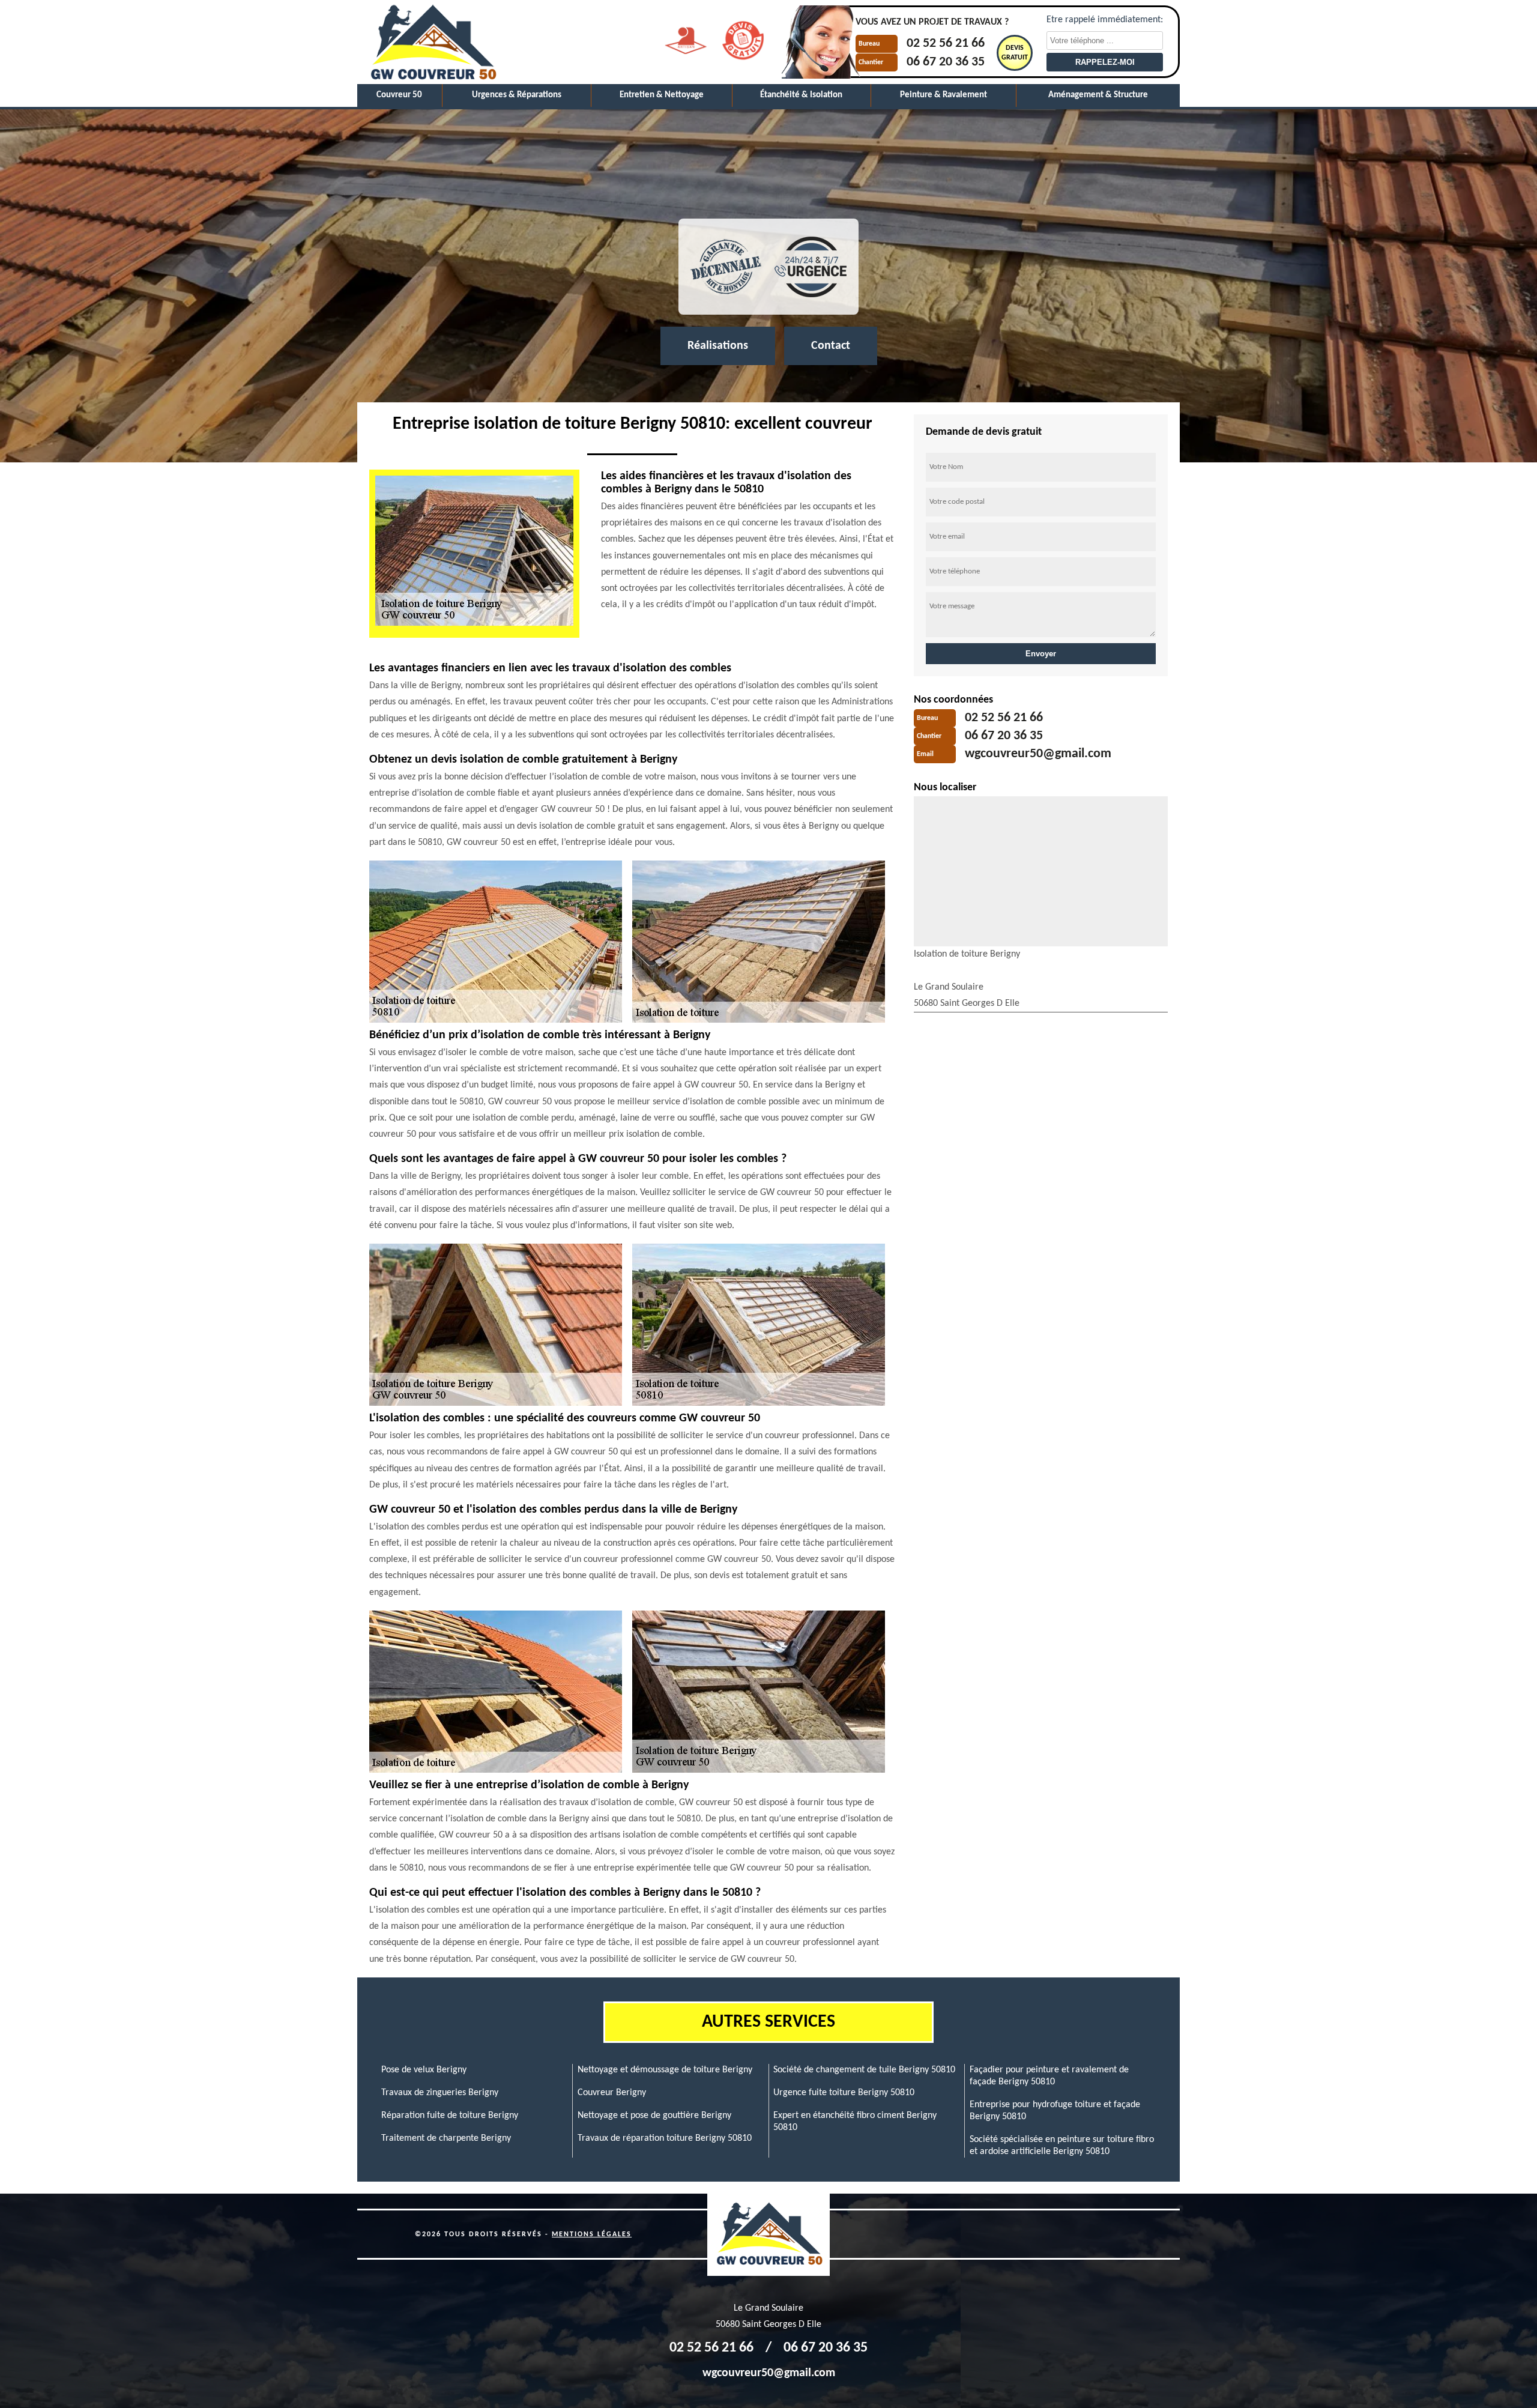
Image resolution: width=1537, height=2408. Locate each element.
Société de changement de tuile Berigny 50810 (864, 2070)
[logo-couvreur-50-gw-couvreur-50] (432, 42)
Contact (831, 346)
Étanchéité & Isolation (801, 95)
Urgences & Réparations (517, 95)
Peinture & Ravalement (944, 95)
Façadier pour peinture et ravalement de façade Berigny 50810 (1049, 2076)
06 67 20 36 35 (946, 62)
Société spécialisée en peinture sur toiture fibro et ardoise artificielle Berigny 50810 (1062, 2146)
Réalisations (718, 346)
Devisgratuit (1015, 53)
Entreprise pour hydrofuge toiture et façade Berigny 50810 (1055, 2111)
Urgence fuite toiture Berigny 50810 (844, 2093)
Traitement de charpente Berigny (446, 2138)
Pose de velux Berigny (424, 2070)
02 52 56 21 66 (946, 44)
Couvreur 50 (399, 95)
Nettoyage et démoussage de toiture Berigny (665, 2070)
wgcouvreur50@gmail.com (1038, 755)
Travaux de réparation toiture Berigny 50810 (665, 2138)
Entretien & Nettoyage (662, 95)
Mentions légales (592, 2234)
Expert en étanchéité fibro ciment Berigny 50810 (855, 2122)
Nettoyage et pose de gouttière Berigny (654, 2116)
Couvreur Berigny (612, 2093)
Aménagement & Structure (1098, 95)
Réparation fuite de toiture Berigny (450, 2116)
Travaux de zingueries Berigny (440, 2093)
